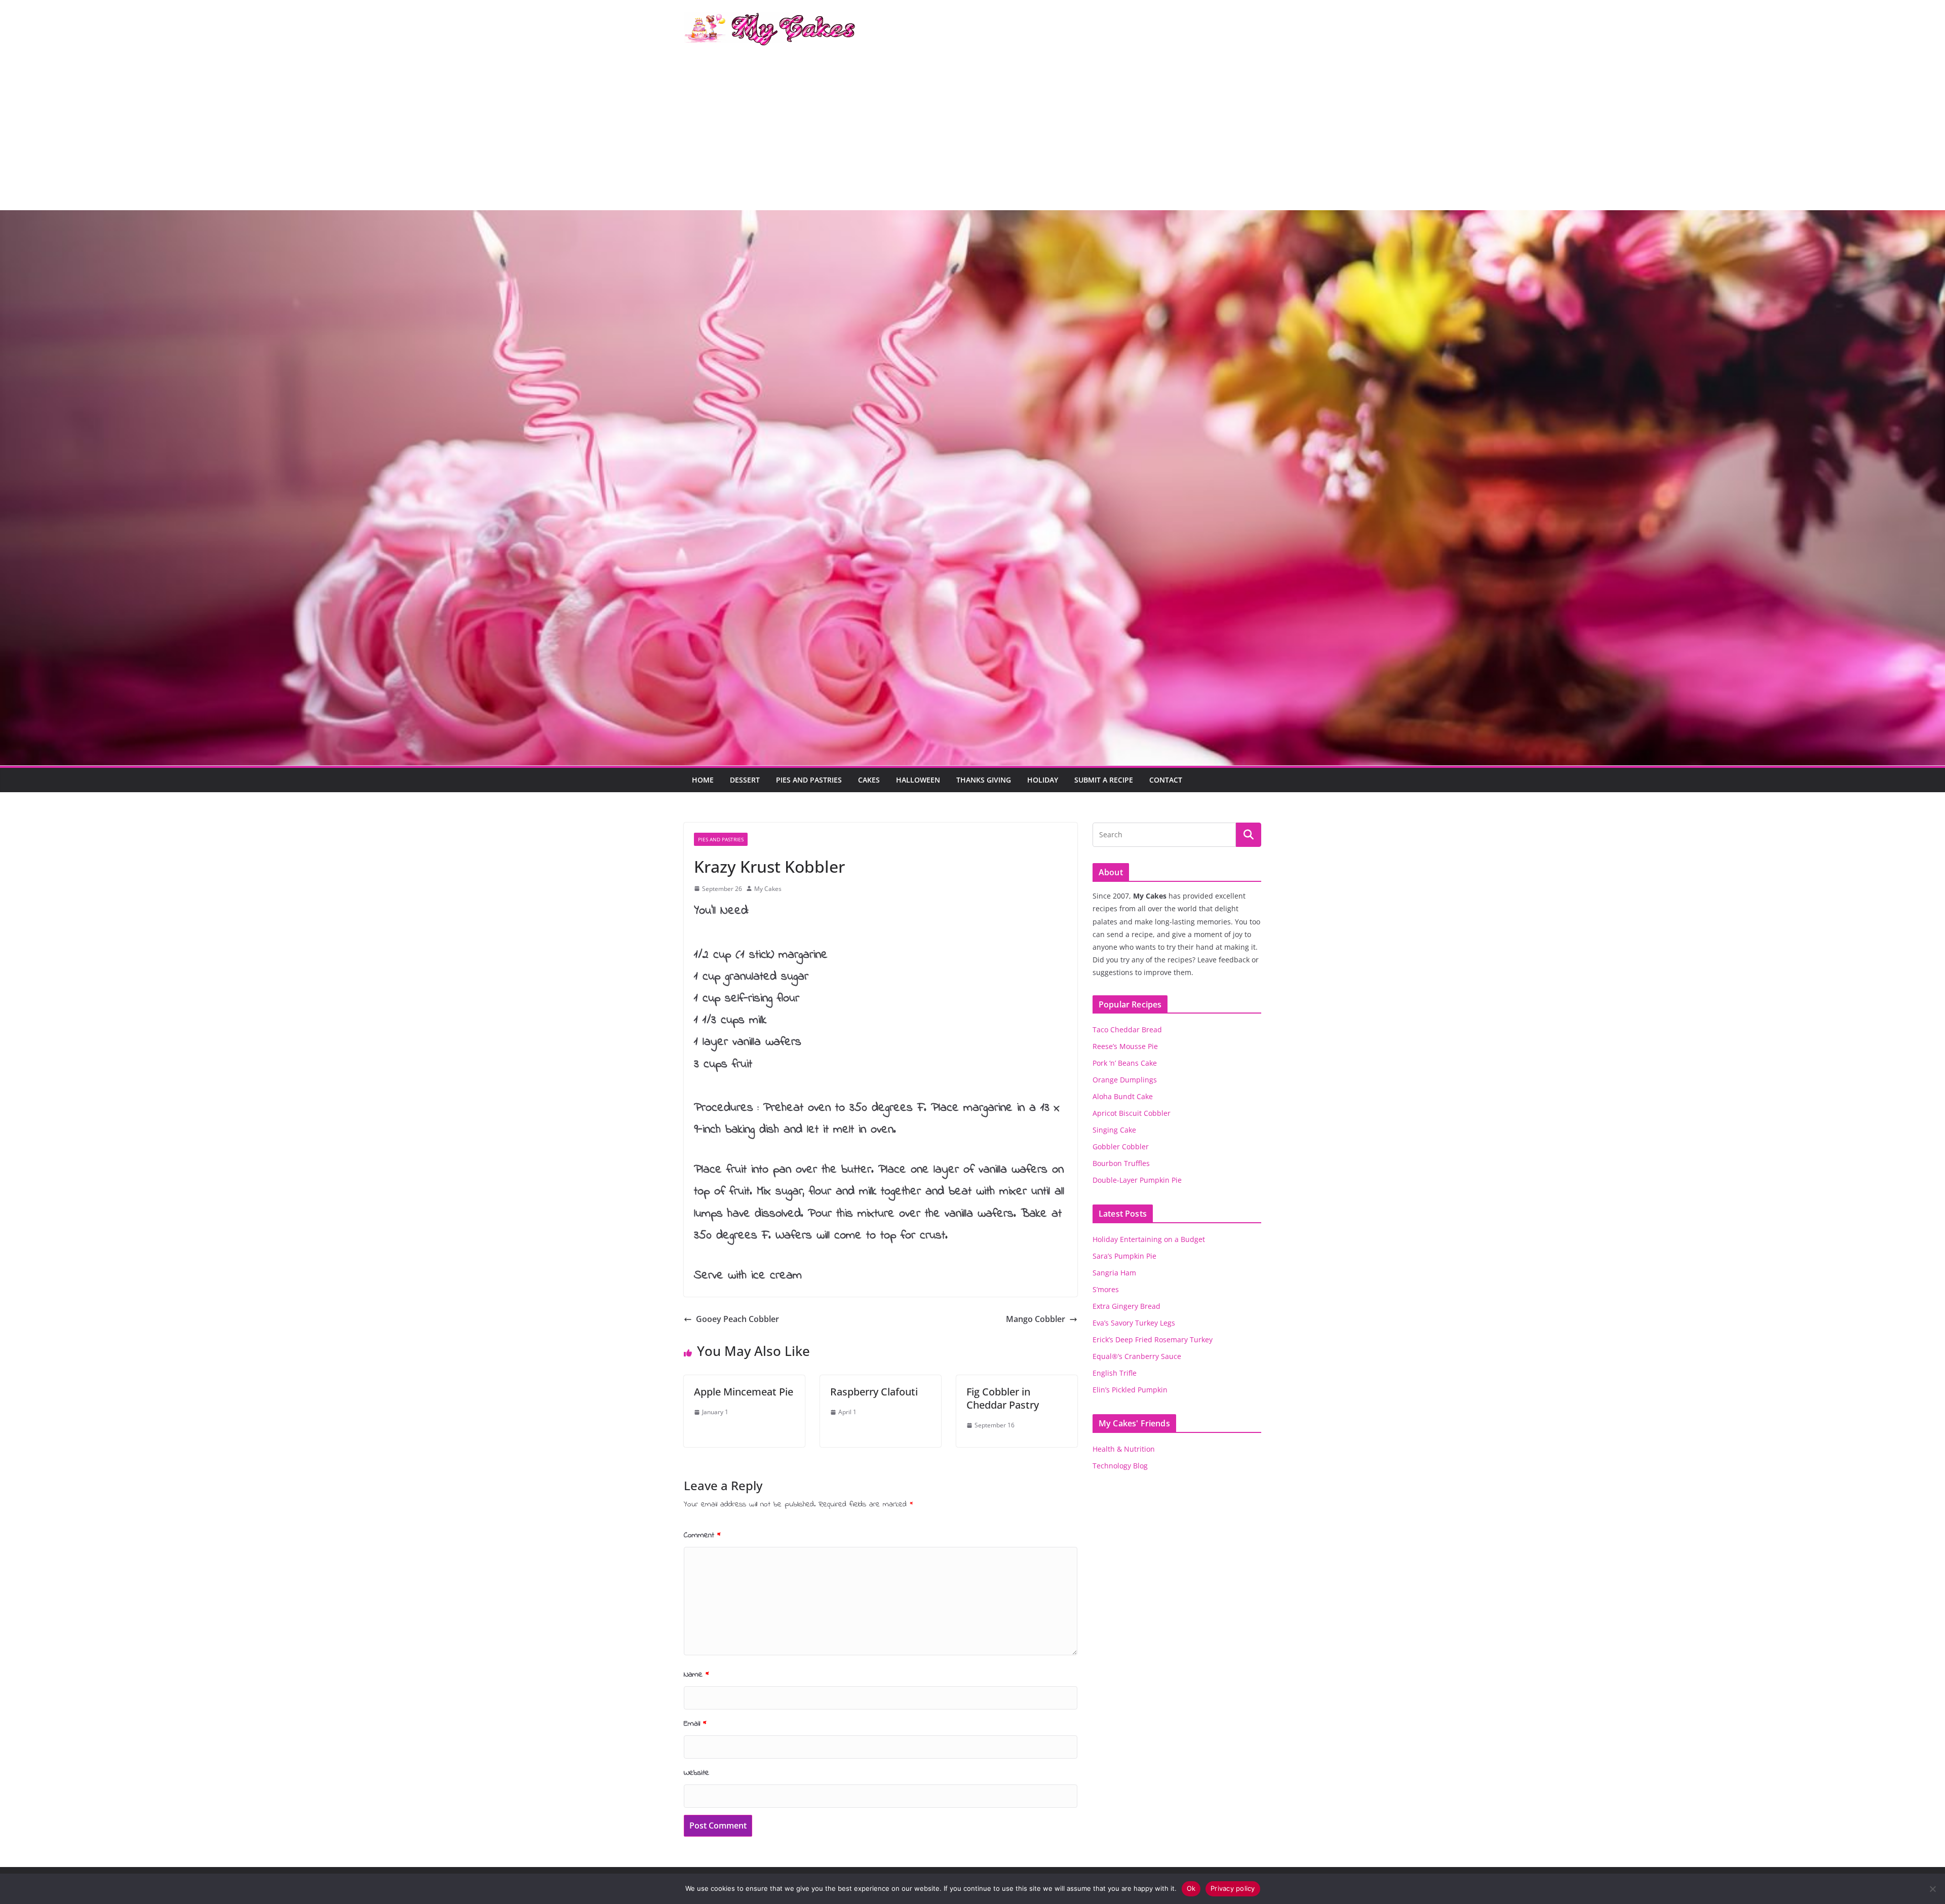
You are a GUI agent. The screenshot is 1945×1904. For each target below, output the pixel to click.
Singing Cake (1114, 1130)
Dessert (745, 780)
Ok (1191, 1888)
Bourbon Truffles (1121, 1163)
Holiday (1043, 780)
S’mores (1106, 1289)
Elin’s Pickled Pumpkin (1130, 1390)
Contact (1166, 780)
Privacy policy (1233, 1888)
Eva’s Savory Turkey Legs (1134, 1323)
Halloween (918, 780)
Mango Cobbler (1036, 1319)
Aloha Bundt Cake (1123, 1096)
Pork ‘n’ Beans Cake (1125, 1063)
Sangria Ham (1114, 1273)
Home (703, 780)
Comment (702, 1535)
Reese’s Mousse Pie (1125, 1046)
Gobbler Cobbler (1121, 1147)
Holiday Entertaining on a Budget (1149, 1239)
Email (695, 1724)
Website (696, 1773)
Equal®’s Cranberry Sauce (1137, 1356)
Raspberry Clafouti (874, 1392)
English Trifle (1115, 1373)
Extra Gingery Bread (1126, 1306)
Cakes (869, 780)
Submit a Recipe (1104, 780)
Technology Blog (1120, 1466)
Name (696, 1675)
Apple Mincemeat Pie (744, 1392)
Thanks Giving (984, 780)
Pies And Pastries (809, 780)
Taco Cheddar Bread (1127, 1029)
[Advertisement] (972, 134)
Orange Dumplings (1125, 1080)
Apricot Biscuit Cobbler (1132, 1113)
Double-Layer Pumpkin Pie (1137, 1180)
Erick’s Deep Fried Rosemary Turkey (1153, 1339)
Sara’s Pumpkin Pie (1124, 1256)
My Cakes (768, 889)
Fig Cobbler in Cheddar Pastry (1003, 1398)
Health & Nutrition (1124, 1449)
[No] (1932, 1889)
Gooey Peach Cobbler (737, 1319)
